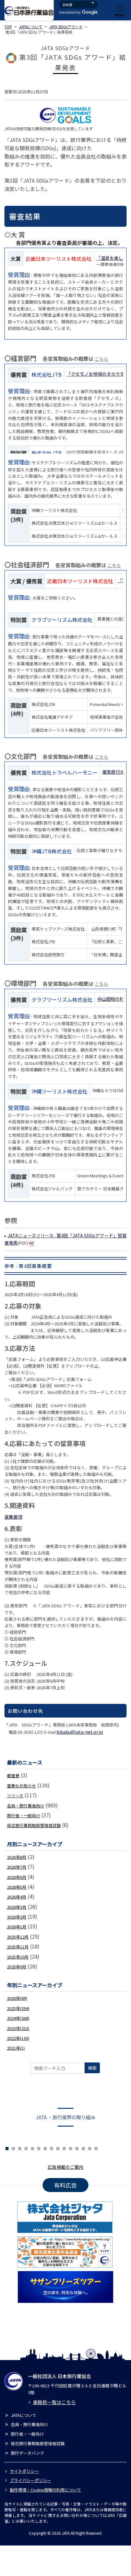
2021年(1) (16, 2048)
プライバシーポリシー (31, 2480)
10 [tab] (45, 2148)
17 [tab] (90, 2148)
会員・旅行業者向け (26, 1806)
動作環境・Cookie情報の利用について (45, 2490)
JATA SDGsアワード (66, 27)
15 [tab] (77, 2148)
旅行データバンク (28, 2453)
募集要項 (13, 1517)
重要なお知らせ (21, 1786)
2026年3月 (17, 1907)
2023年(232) (18, 2028)
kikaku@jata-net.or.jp (80, 1732)
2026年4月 (17, 1897)
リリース (15, 1796)
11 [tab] (52, 2148)
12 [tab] (58, 2148)
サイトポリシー (24, 2471)
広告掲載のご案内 (65, 2167)
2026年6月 (17, 1877)
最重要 (13, 1776)
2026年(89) (17, 1998)
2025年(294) (18, 2008)
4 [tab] (7, 2148)
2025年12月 (18, 1937)
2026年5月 (17, 1887)
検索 (92, 2068)
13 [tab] (64, 2148)
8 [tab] (32, 2148)
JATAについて (31, 27)
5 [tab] (13, 2148)
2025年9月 (17, 1967)
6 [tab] (20, 2148)
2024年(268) (18, 2018)
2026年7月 (17, 1867)
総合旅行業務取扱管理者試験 (34, 1825)
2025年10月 (18, 1957)
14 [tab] (71, 2148)
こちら (101, 359)
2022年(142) (18, 2038)
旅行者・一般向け (24, 1816)
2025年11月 (18, 1947)
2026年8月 (17, 1857)
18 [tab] (96, 2148)
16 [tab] (83, 2148)
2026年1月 (17, 1927)
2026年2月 (17, 1917)
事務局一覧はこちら (54, 2402)
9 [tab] (39, 2148)
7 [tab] (26, 2148)
